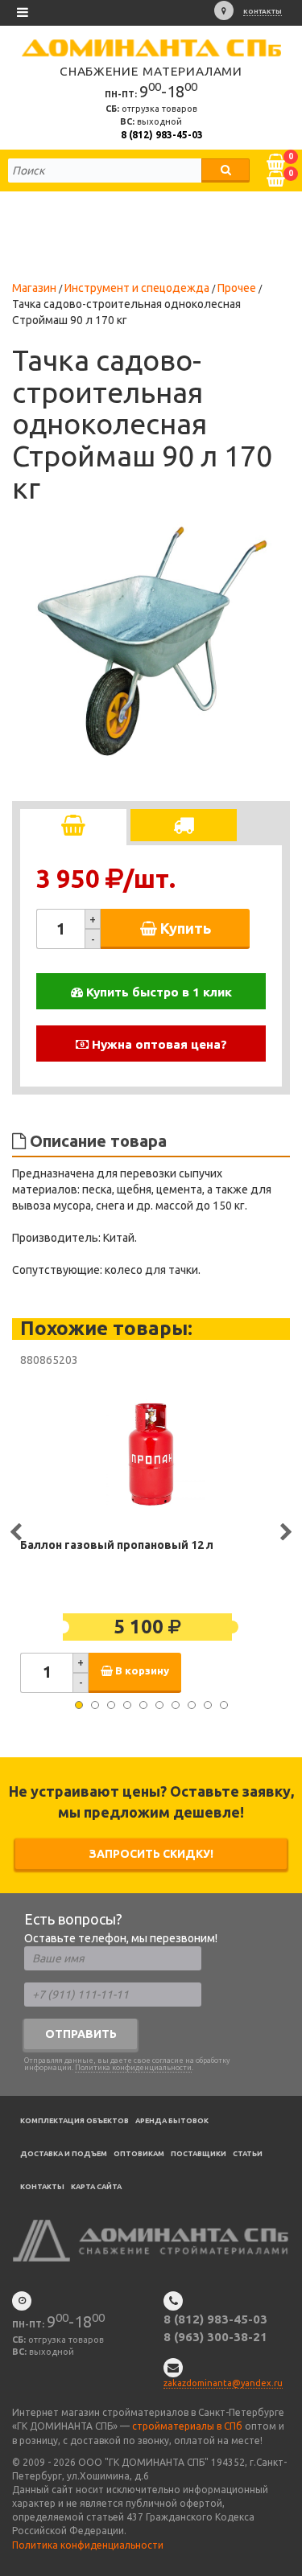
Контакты (263, 12)
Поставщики (199, 2154)
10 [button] (224, 1705)
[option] (151, 642)
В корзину (141, 1671)
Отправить (81, 2034)
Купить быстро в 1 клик (157, 992)
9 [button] (208, 1705)
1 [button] (79, 1705)
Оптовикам (139, 2154)
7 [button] (176, 1705)
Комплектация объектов (74, 2121)
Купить (184, 928)
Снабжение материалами (151, 71)
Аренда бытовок (172, 2121)
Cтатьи (248, 2154)
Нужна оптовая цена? (158, 1044)
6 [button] (159, 1705)
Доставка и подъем (64, 2154)
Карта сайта (96, 2187)
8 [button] (192, 1705)
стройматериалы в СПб (187, 2426)
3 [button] (111, 1705)
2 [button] (95, 1705)
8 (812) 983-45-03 (162, 135)
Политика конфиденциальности (133, 2068)
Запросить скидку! (151, 1854)
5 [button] (143, 1705)
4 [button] (127, 1705)
